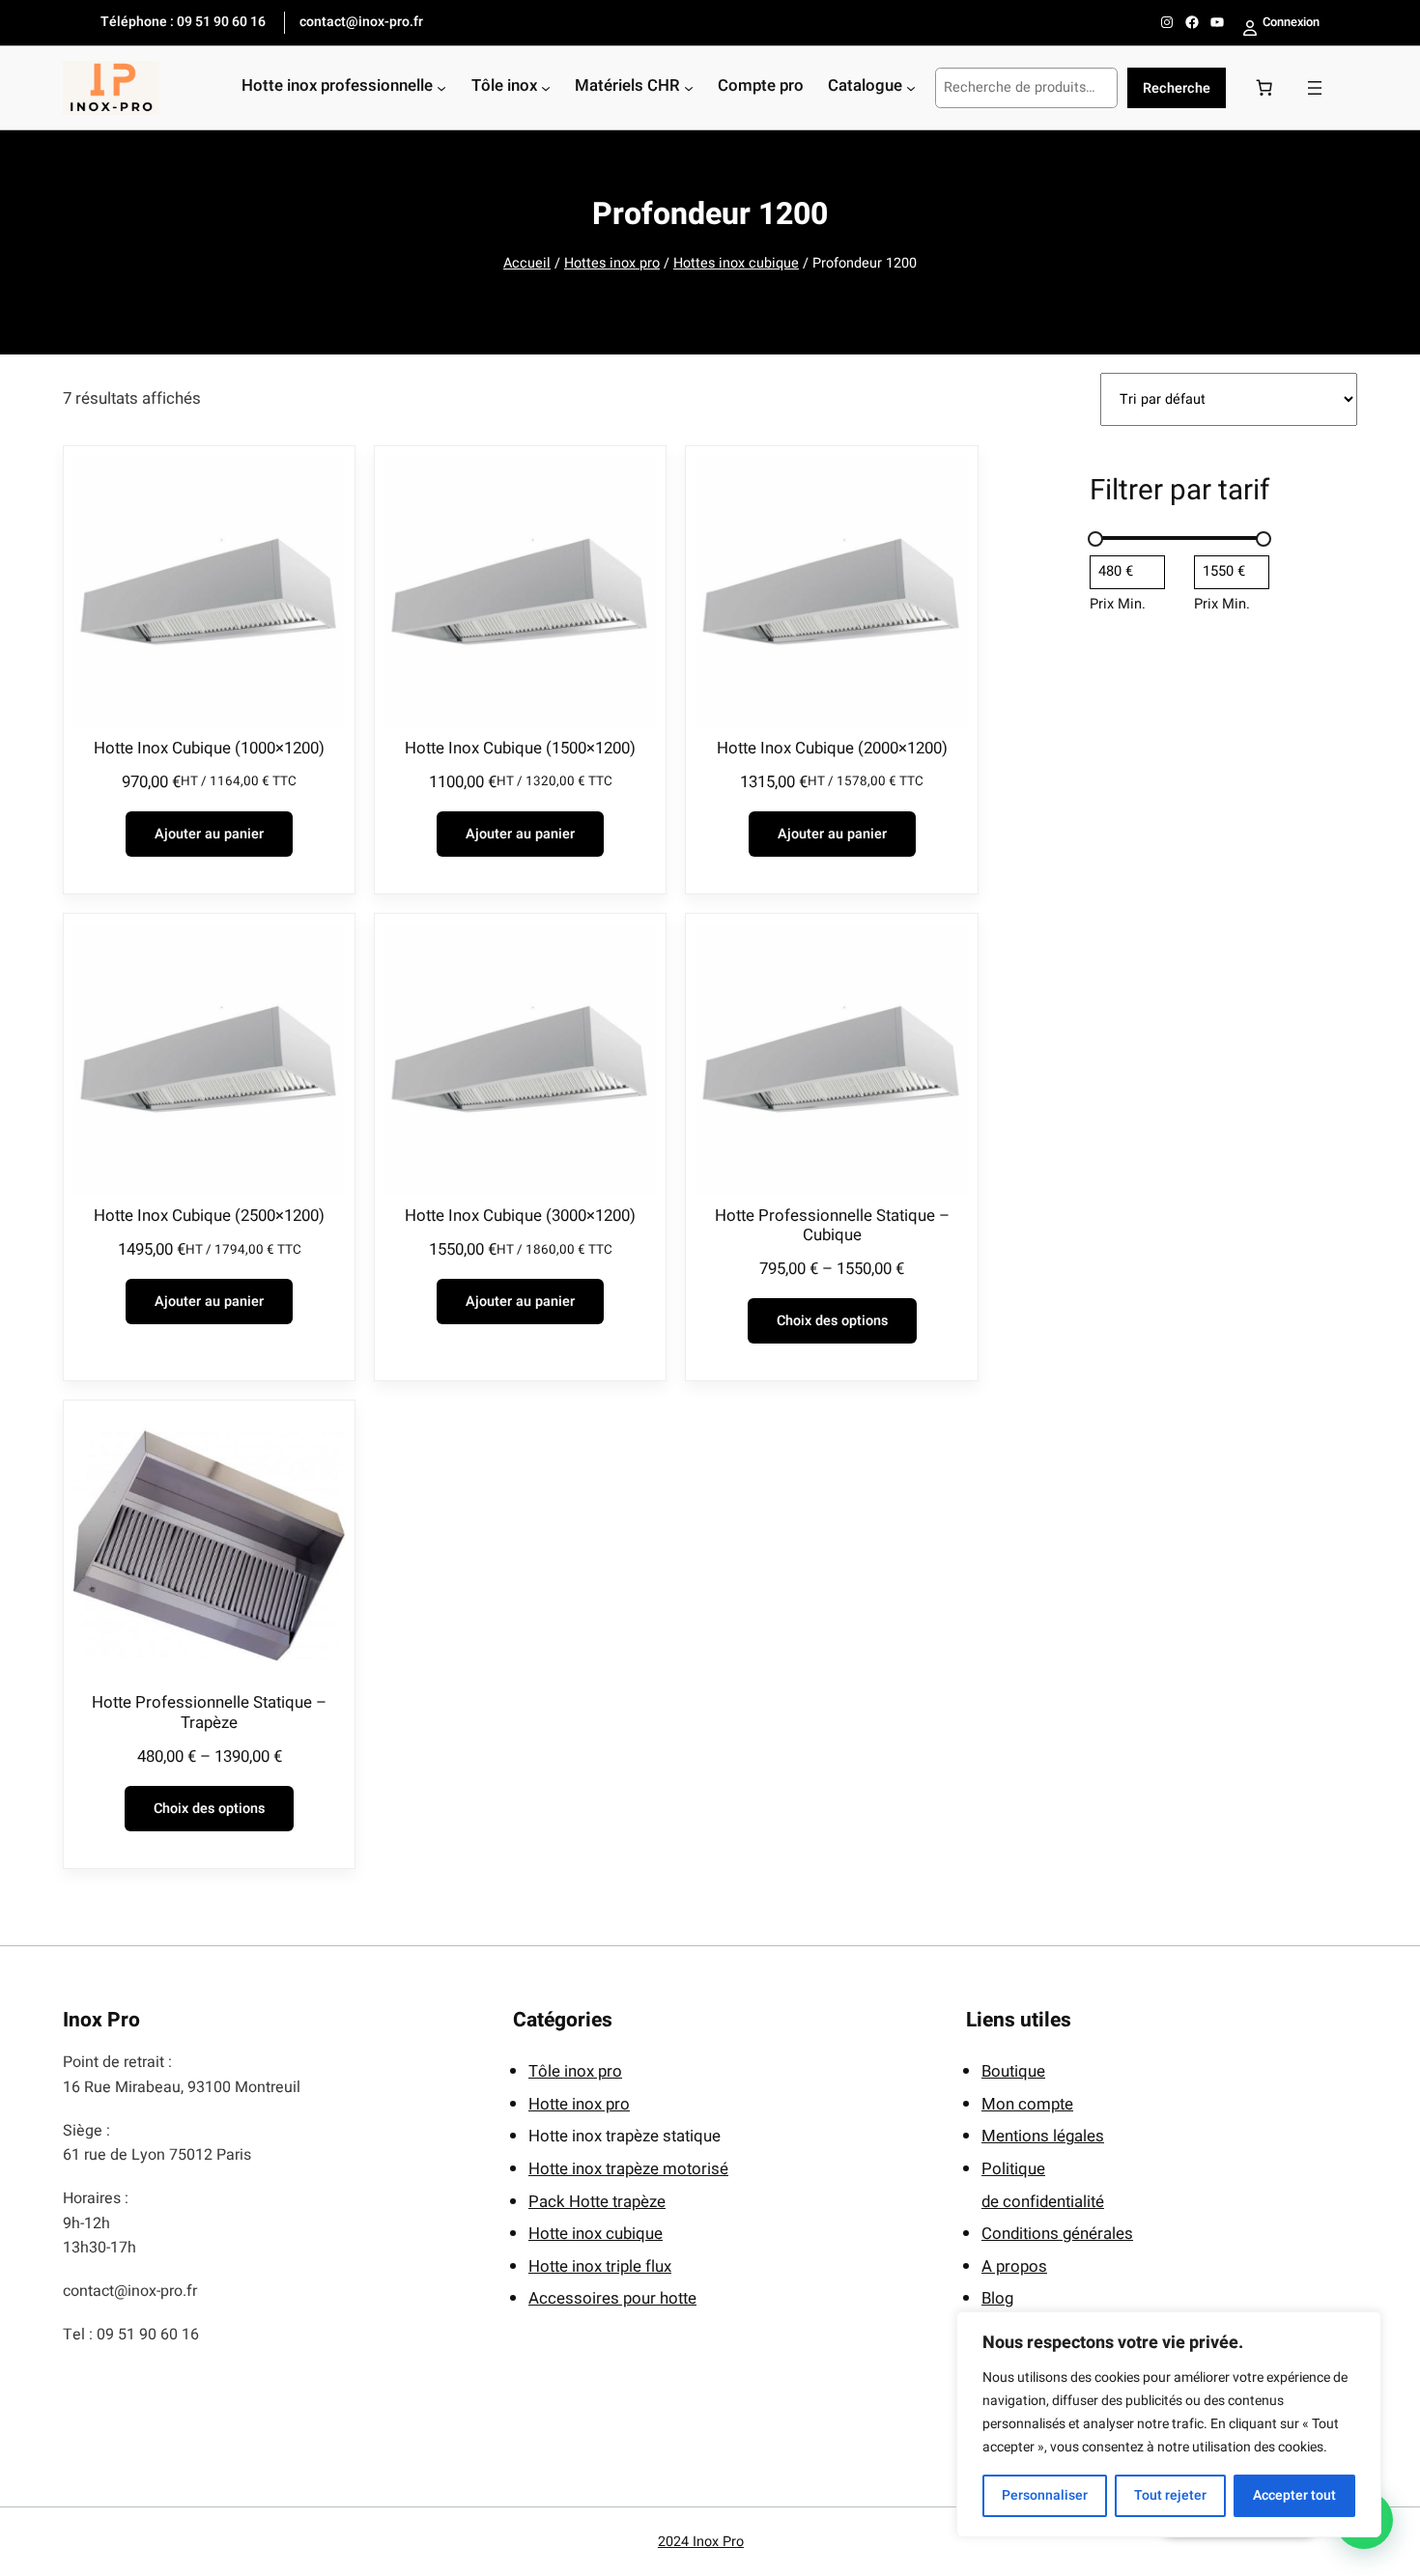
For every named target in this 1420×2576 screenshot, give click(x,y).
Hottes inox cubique (736, 263)
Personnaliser (1045, 2495)
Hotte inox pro (579, 2104)
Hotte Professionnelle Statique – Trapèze (209, 1713)
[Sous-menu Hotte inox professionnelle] (441, 88)
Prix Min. (1118, 604)
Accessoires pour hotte (612, 2298)
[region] (1169, 2424)
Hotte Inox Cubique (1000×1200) (209, 749)
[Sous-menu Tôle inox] (546, 88)
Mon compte (1027, 2104)
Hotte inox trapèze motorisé (628, 2169)
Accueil (527, 263)
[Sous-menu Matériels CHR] (689, 88)
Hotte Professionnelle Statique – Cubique (832, 1226)
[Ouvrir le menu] (1315, 88)
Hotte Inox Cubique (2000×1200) (832, 749)
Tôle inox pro (575, 2071)
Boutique (1013, 2071)
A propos (1014, 2266)
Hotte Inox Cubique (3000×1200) (520, 1216)
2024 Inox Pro (701, 2542)
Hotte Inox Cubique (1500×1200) (520, 749)
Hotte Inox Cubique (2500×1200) (209, 1216)
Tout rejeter (1170, 2495)
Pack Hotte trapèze (597, 2202)
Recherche (1177, 88)
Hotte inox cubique (596, 2234)
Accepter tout (1294, 2495)
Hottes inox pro (612, 263)
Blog (997, 2298)
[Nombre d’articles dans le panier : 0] (1264, 88)
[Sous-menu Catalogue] (911, 88)
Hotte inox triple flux (600, 2266)
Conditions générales (1057, 2234)
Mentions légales (1043, 2136)
